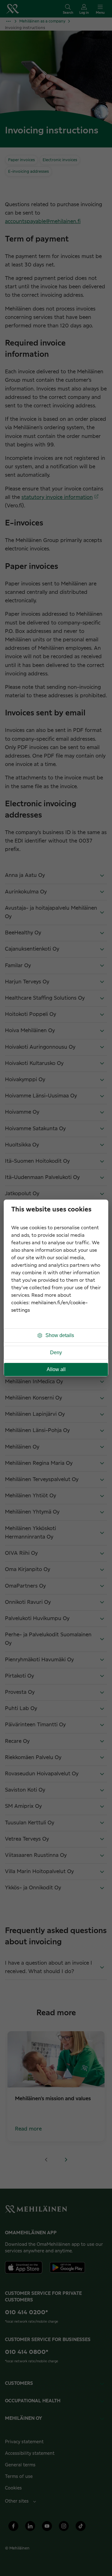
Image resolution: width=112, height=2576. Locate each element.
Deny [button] (56, 1353)
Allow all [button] (56, 1369)
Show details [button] (60, 1335)
